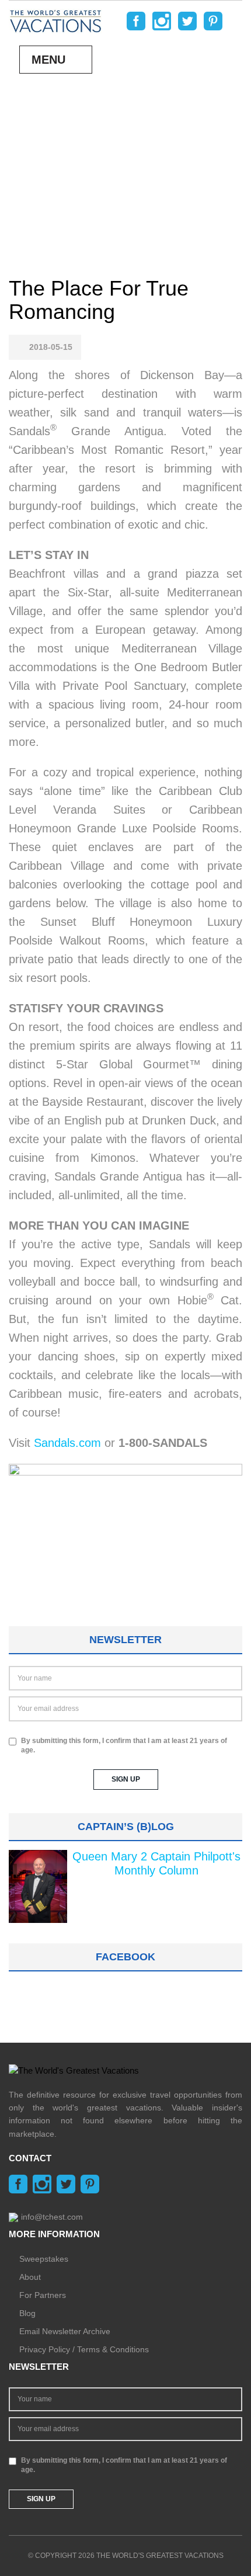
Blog (27, 2313)
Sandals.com (67, 1443)
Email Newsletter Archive (65, 2331)
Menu (48, 60)
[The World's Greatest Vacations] (55, 20)
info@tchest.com (52, 2217)
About (30, 2277)
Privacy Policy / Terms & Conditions (84, 2349)
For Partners (43, 2295)
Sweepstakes (44, 2259)
